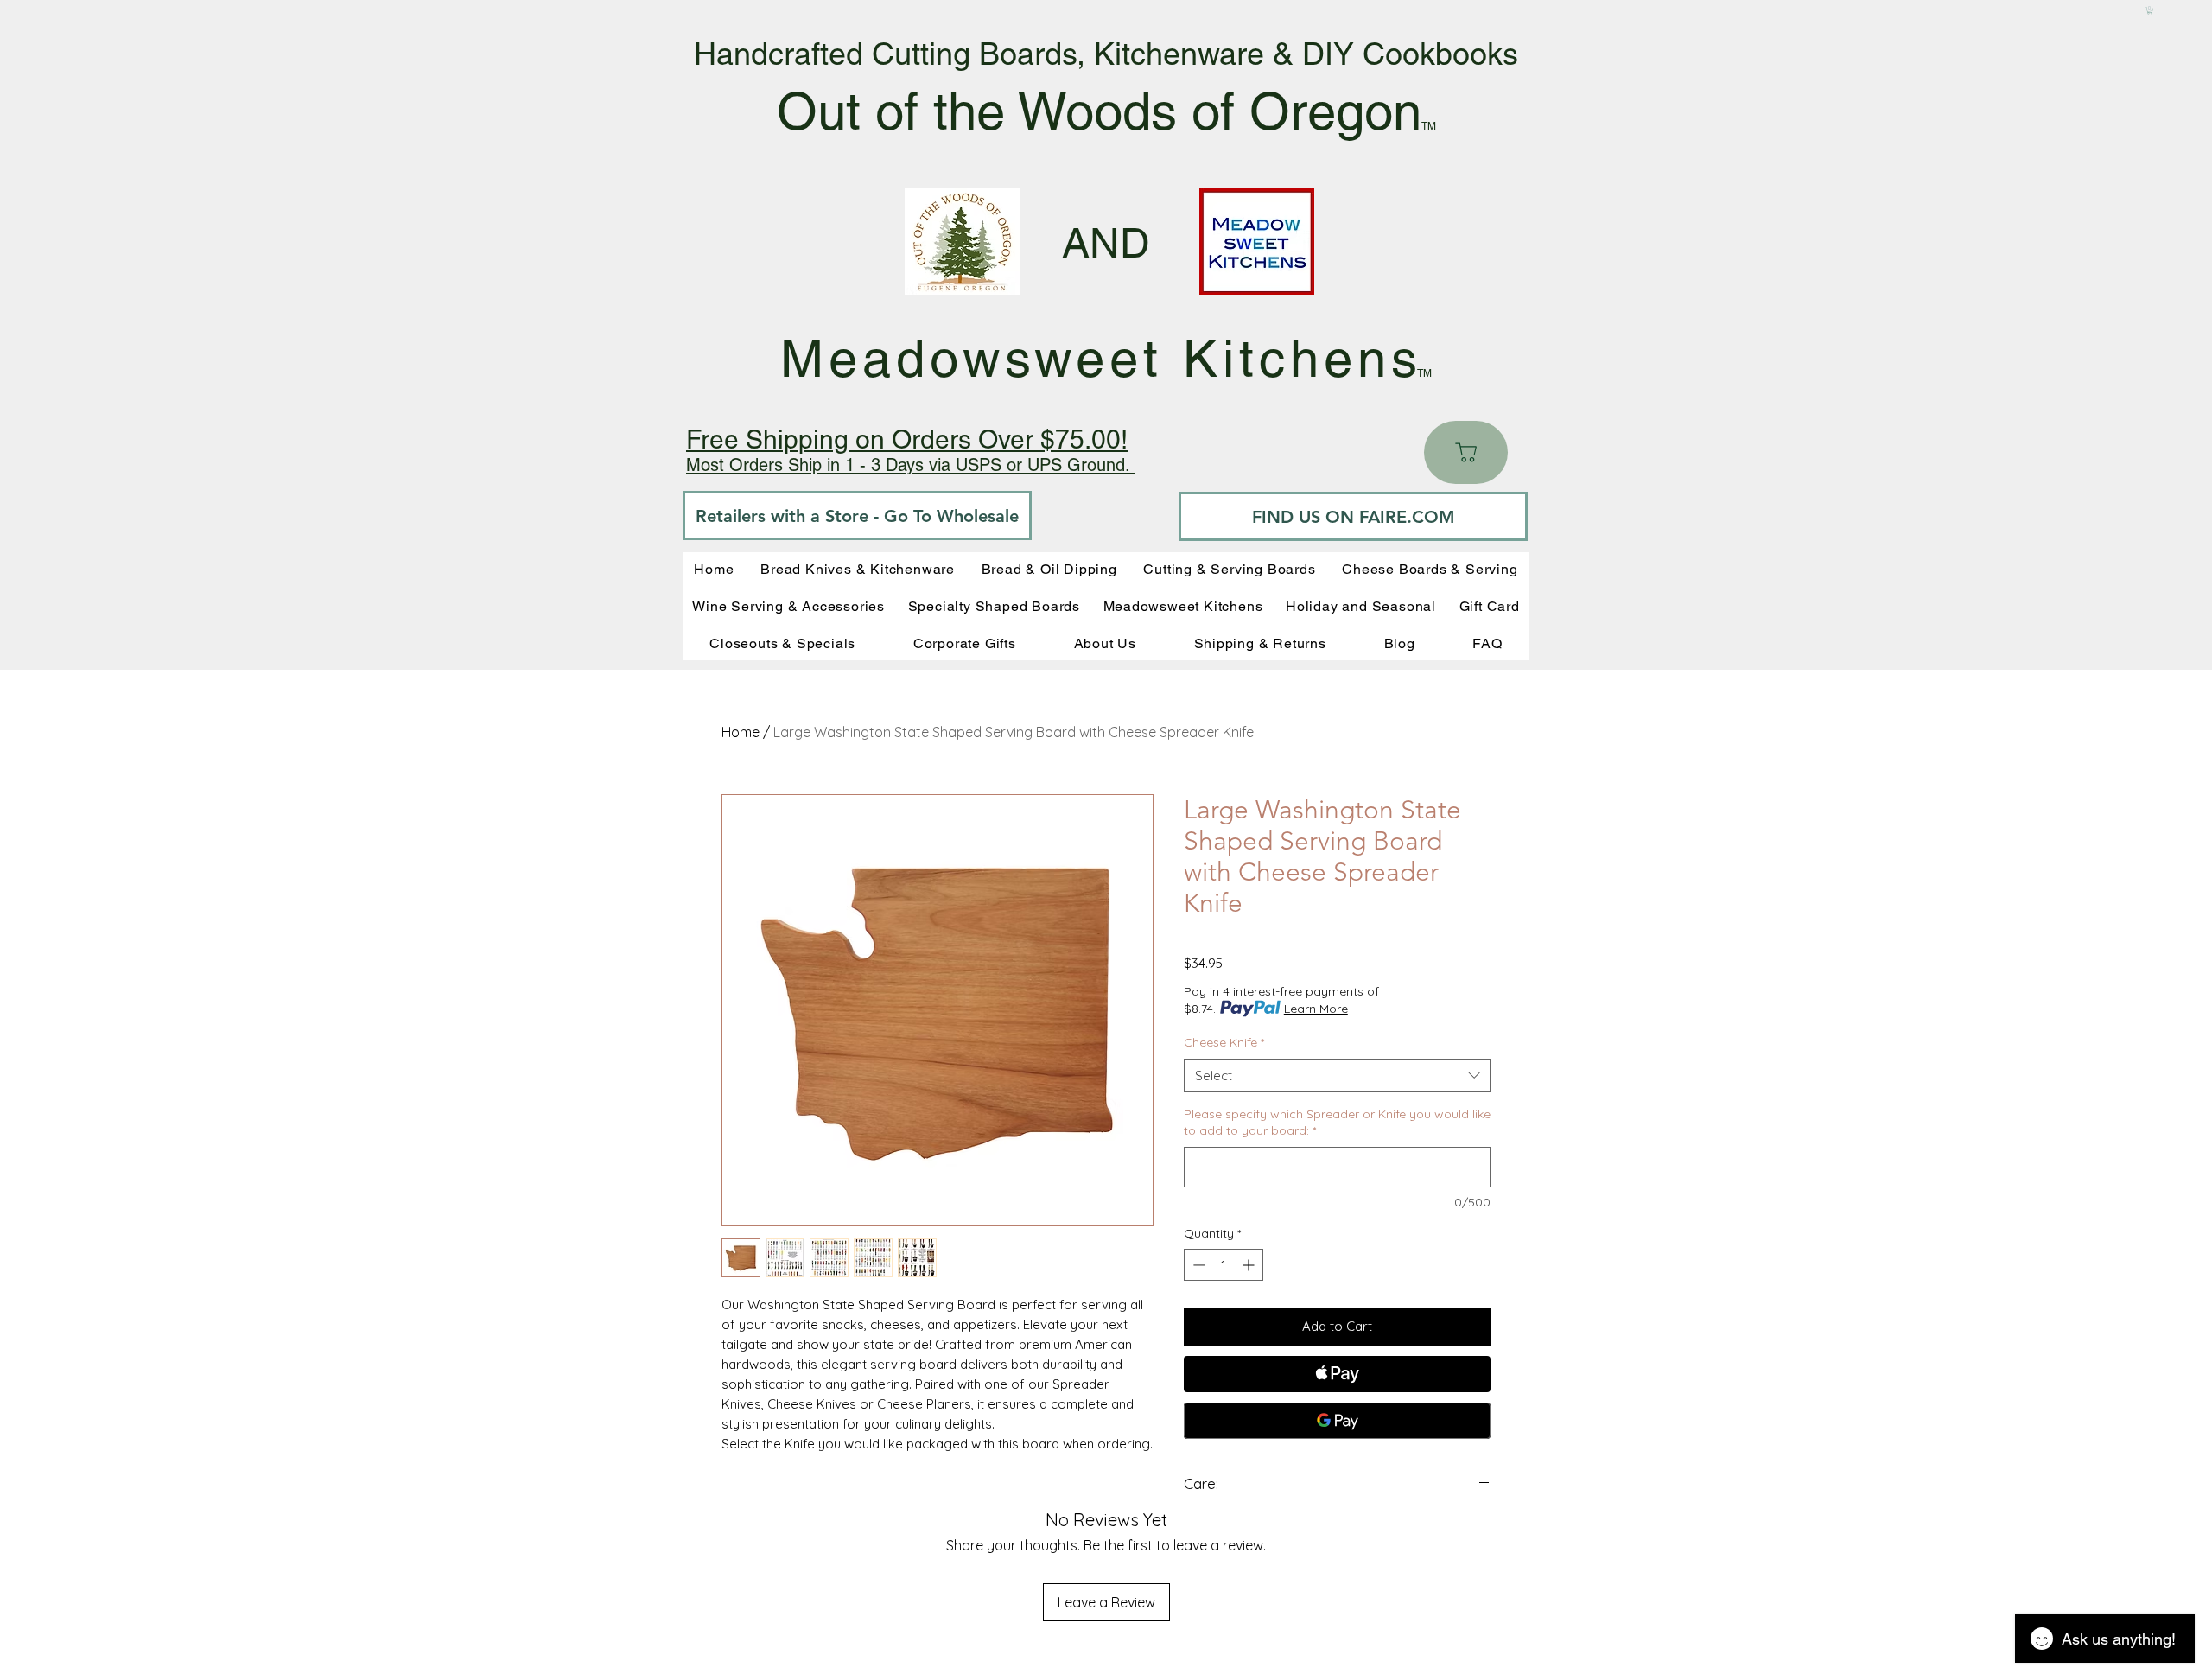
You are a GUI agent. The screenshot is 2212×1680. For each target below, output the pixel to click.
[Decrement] (1197, 1265)
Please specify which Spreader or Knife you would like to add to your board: (1337, 1123)
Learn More (1316, 1009)
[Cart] (1466, 452)
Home (741, 732)
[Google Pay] (1337, 1421)
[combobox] (1337, 1075)
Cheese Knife (1224, 1042)
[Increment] (1250, 1265)
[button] (2150, 10)
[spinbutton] (1224, 1265)
